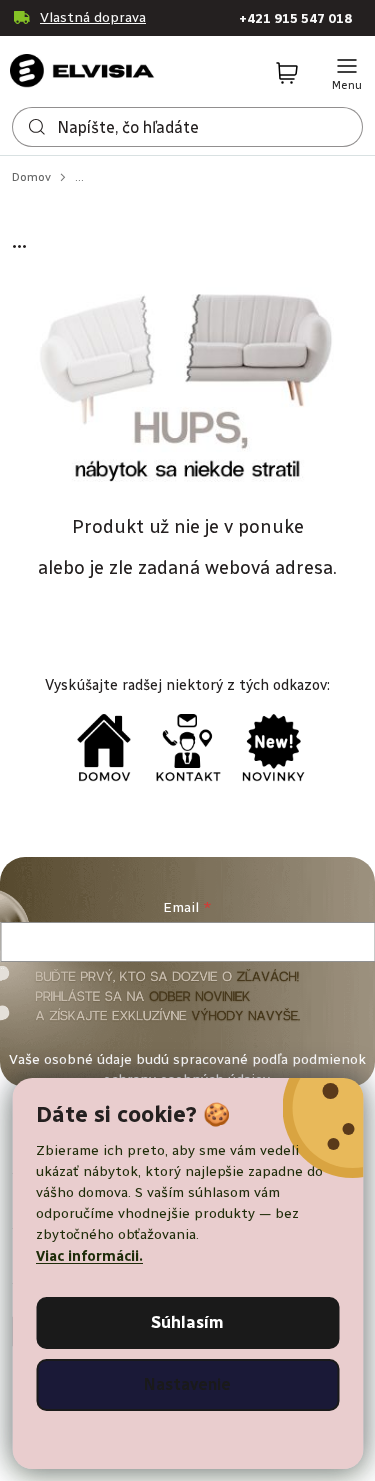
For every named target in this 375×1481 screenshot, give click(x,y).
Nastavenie (187, 1384)
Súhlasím (187, 1322)
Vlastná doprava (93, 17)
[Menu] (347, 74)
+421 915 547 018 (295, 18)
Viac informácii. (89, 1256)
